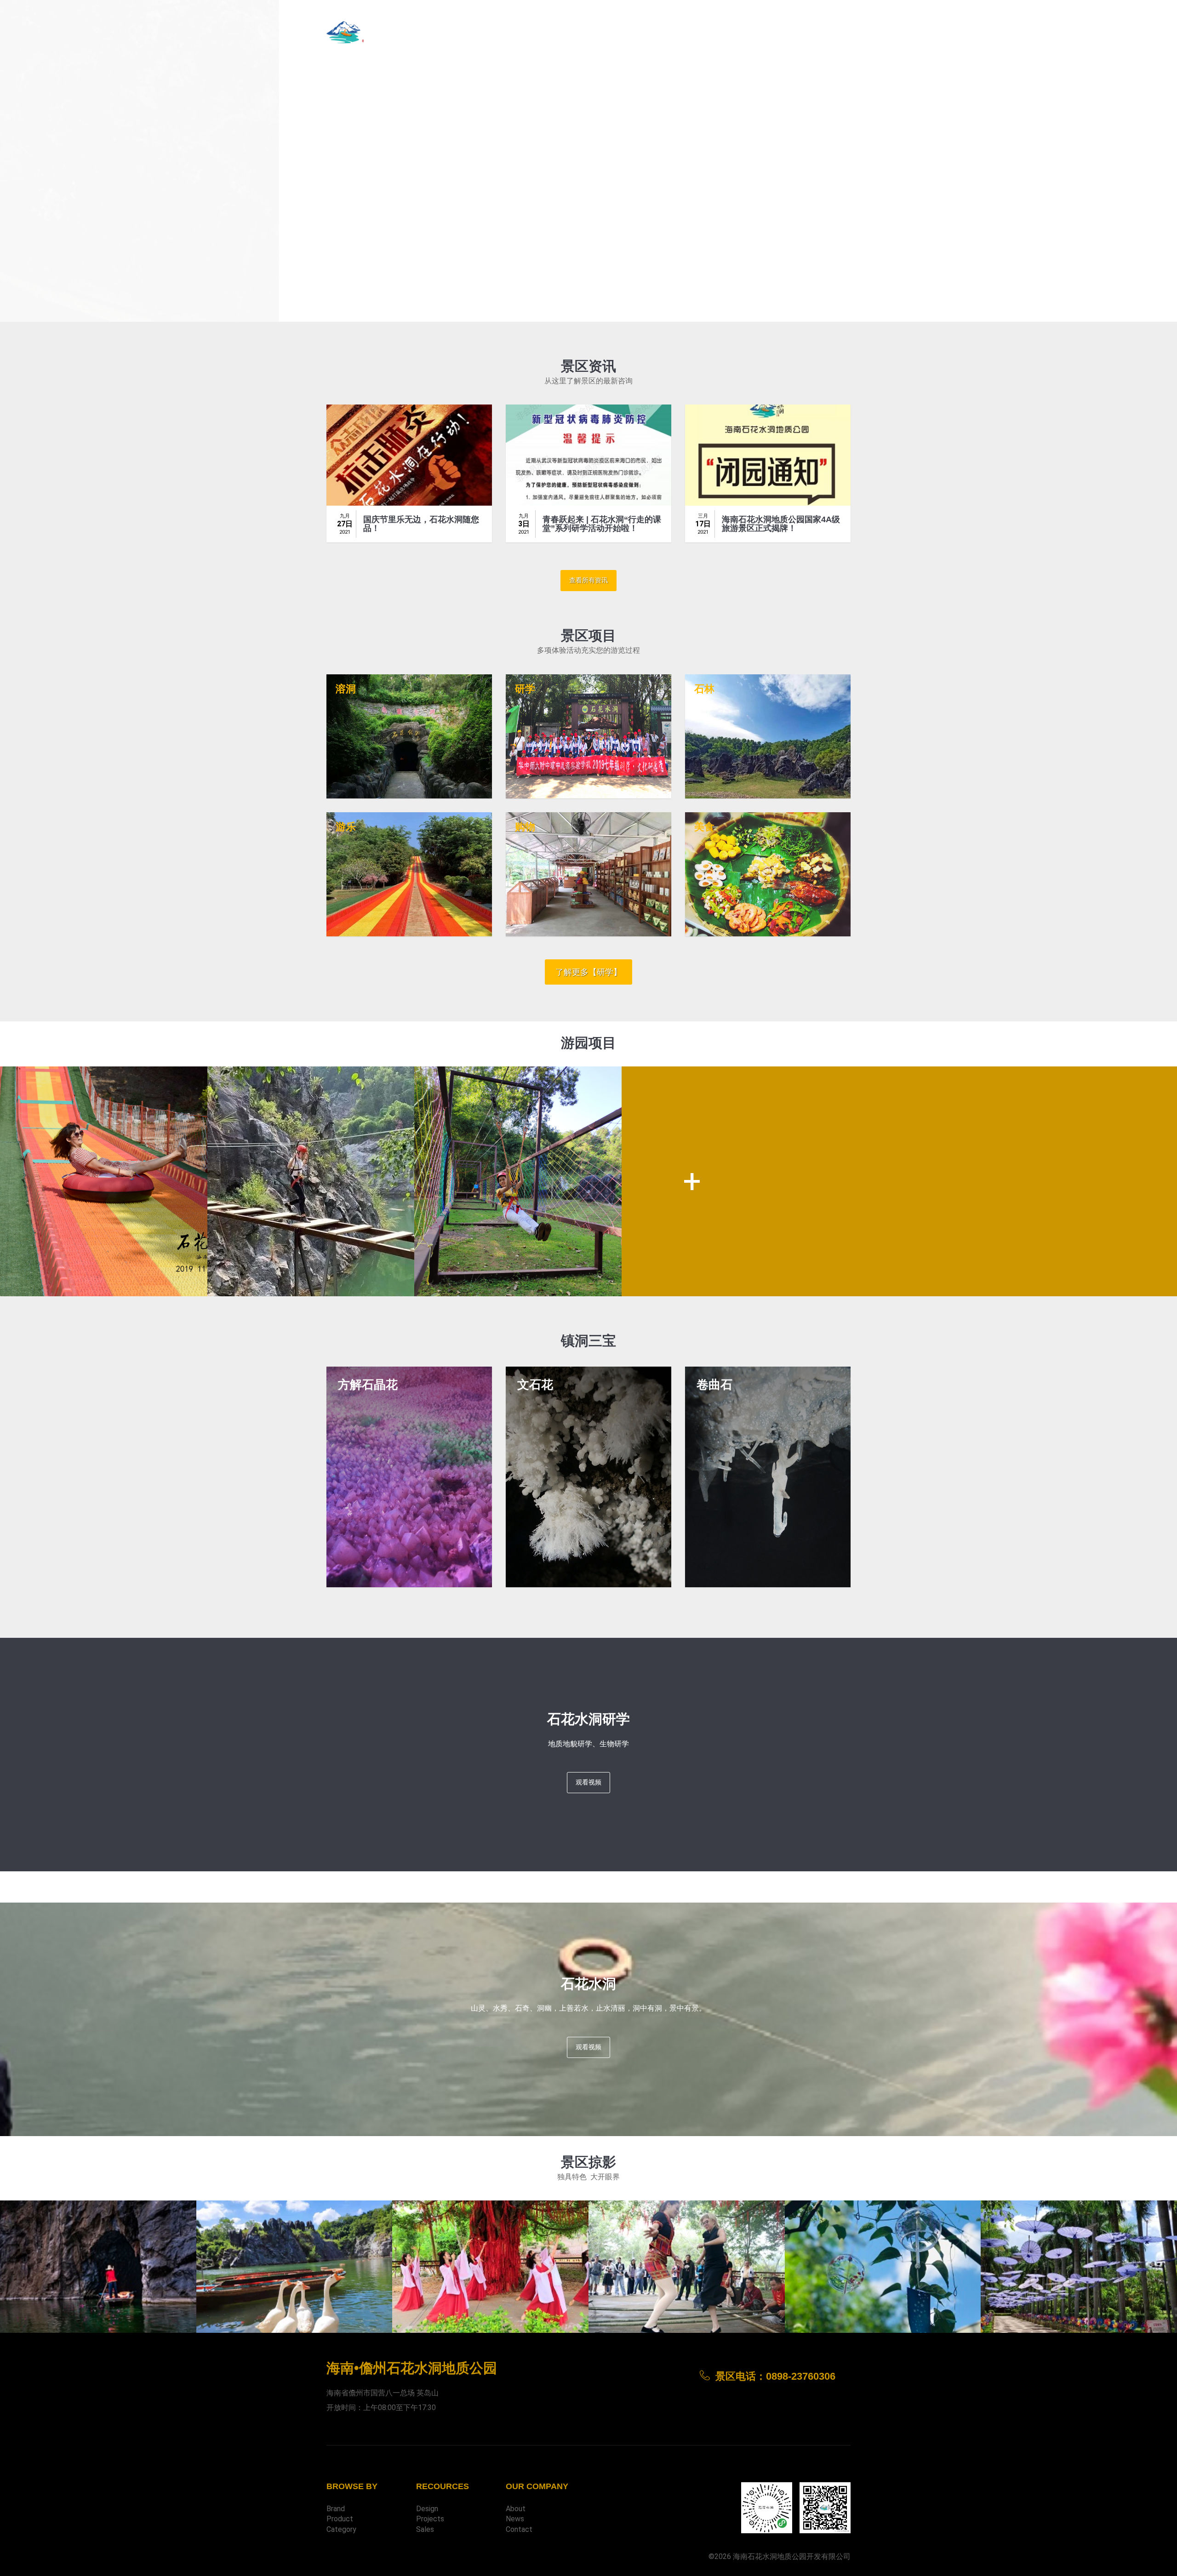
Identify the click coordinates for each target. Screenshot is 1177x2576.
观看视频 (588, 1782)
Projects (430, 2519)
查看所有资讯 (588, 580)
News (515, 2519)
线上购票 (788, 30)
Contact (519, 2529)
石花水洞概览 (831, 30)
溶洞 (346, 689)
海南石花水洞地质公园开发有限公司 (792, 2556)
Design (427, 2509)
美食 (704, 827)
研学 (525, 689)
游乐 (346, 827)
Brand (336, 2509)
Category (341, 2529)
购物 (525, 827)
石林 (704, 689)
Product (340, 2519)
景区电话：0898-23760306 (723, 30)
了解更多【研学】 (588, 972)
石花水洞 (348, 193)
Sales (425, 2529)
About (516, 2509)
